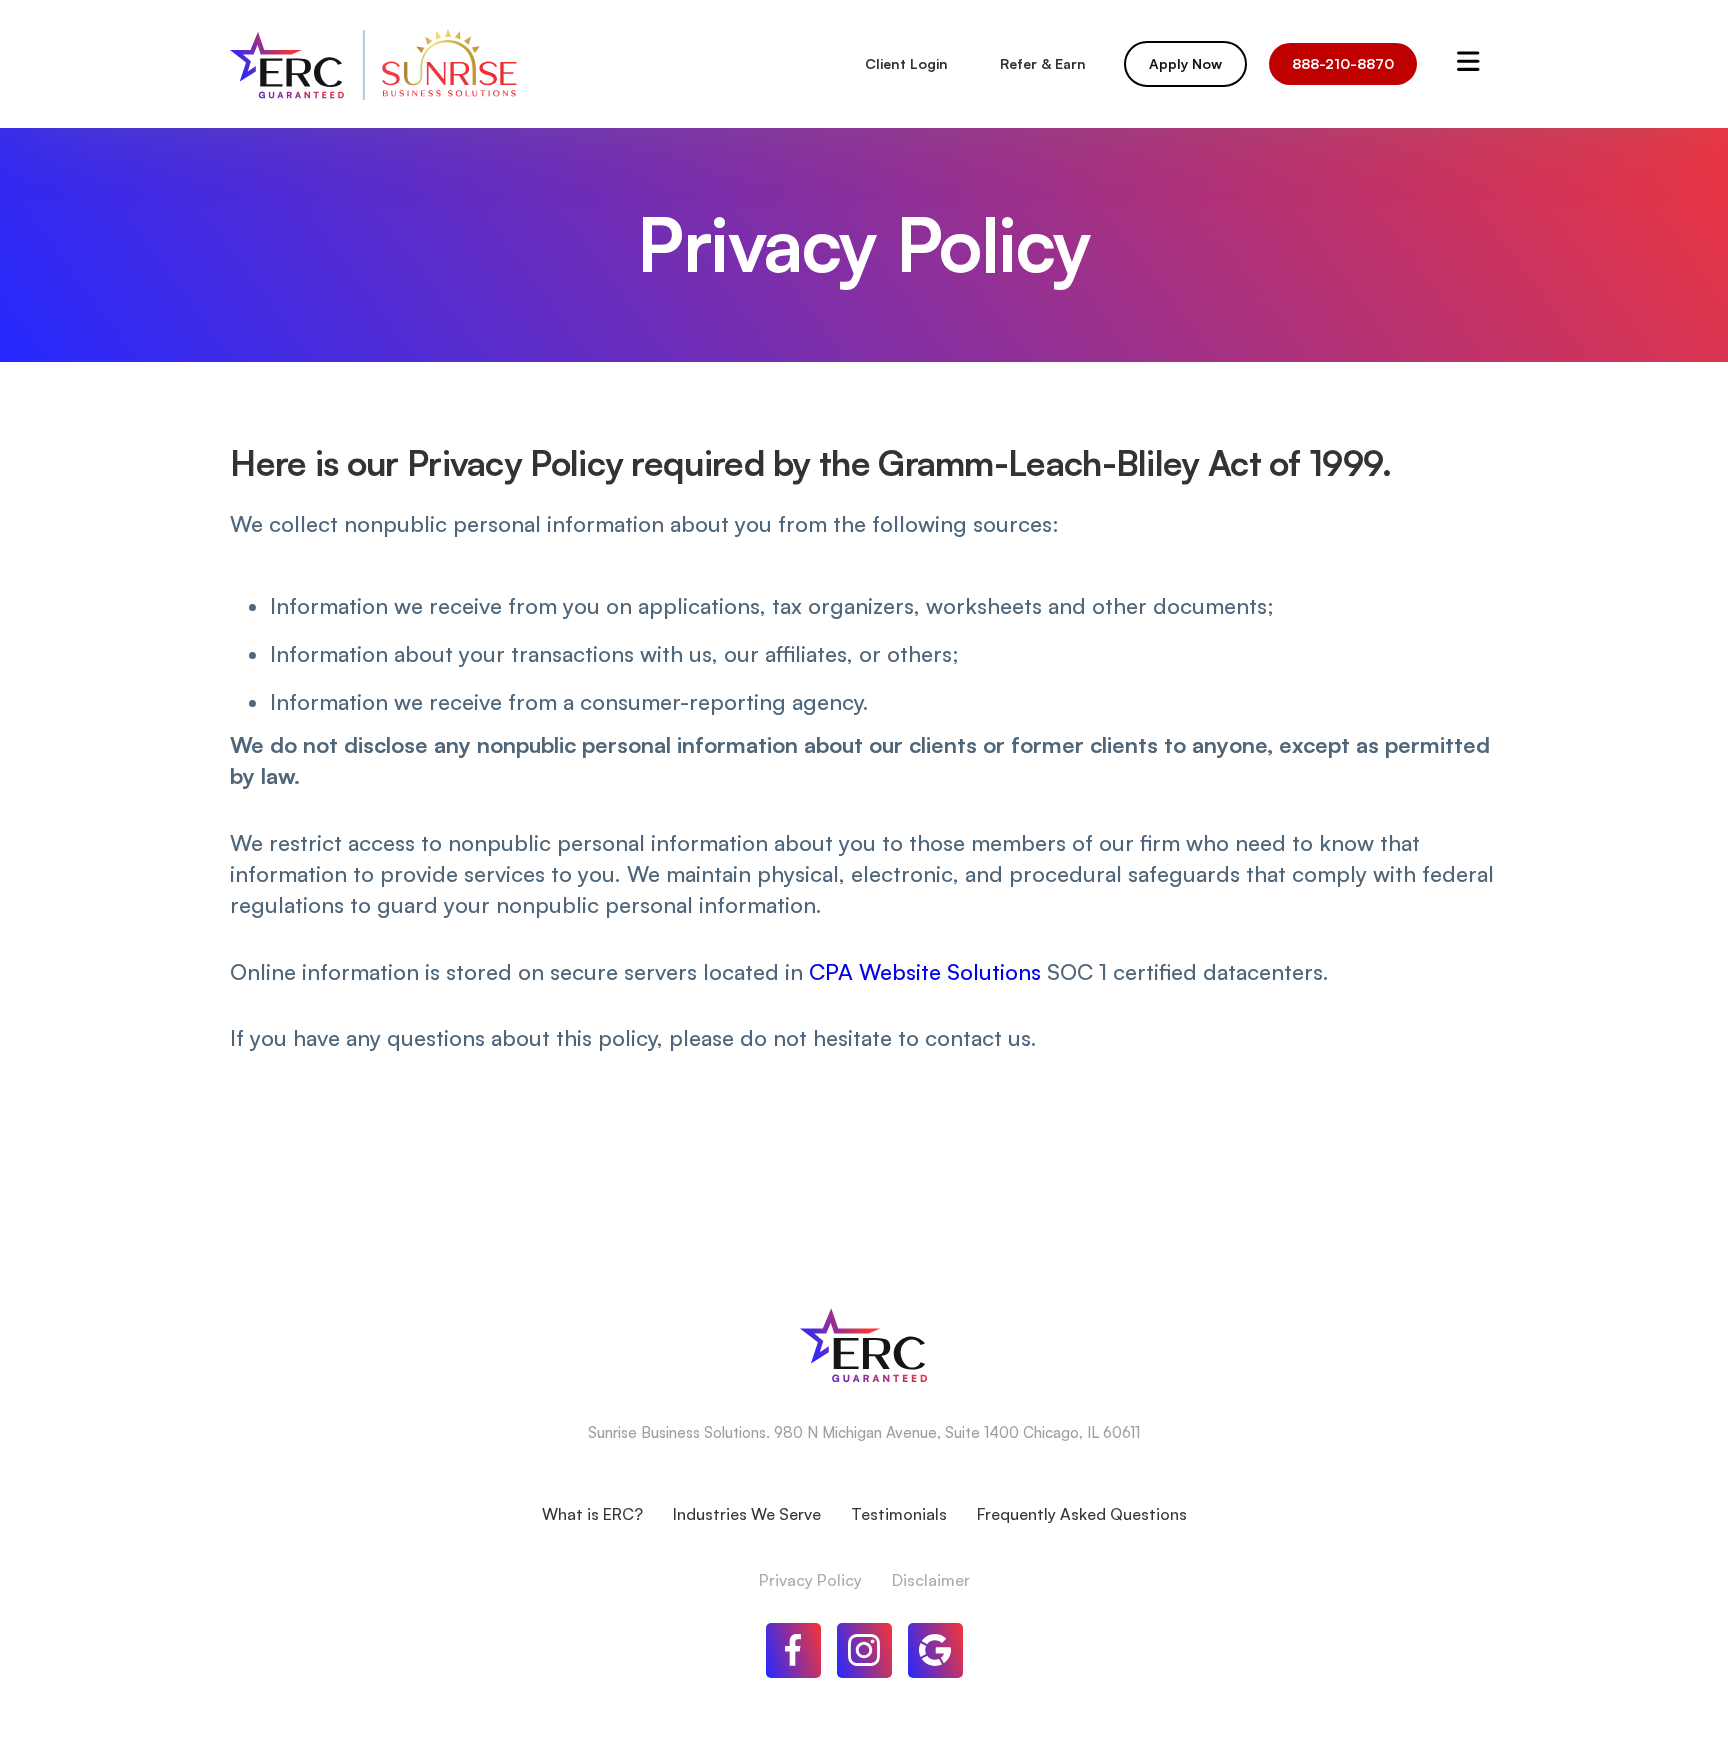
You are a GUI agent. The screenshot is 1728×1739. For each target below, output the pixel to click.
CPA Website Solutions (925, 971)
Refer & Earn (1043, 63)
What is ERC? (592, 1514)
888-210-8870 (1343, 63)
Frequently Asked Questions (1082, 1514)
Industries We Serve (747, 1514)
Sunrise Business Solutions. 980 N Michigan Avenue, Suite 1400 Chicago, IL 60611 (864, 1432)
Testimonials (899, 1514)
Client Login (906, 63)
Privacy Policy (810, 1580)
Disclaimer (931, 1580)
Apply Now (1185, 63)
